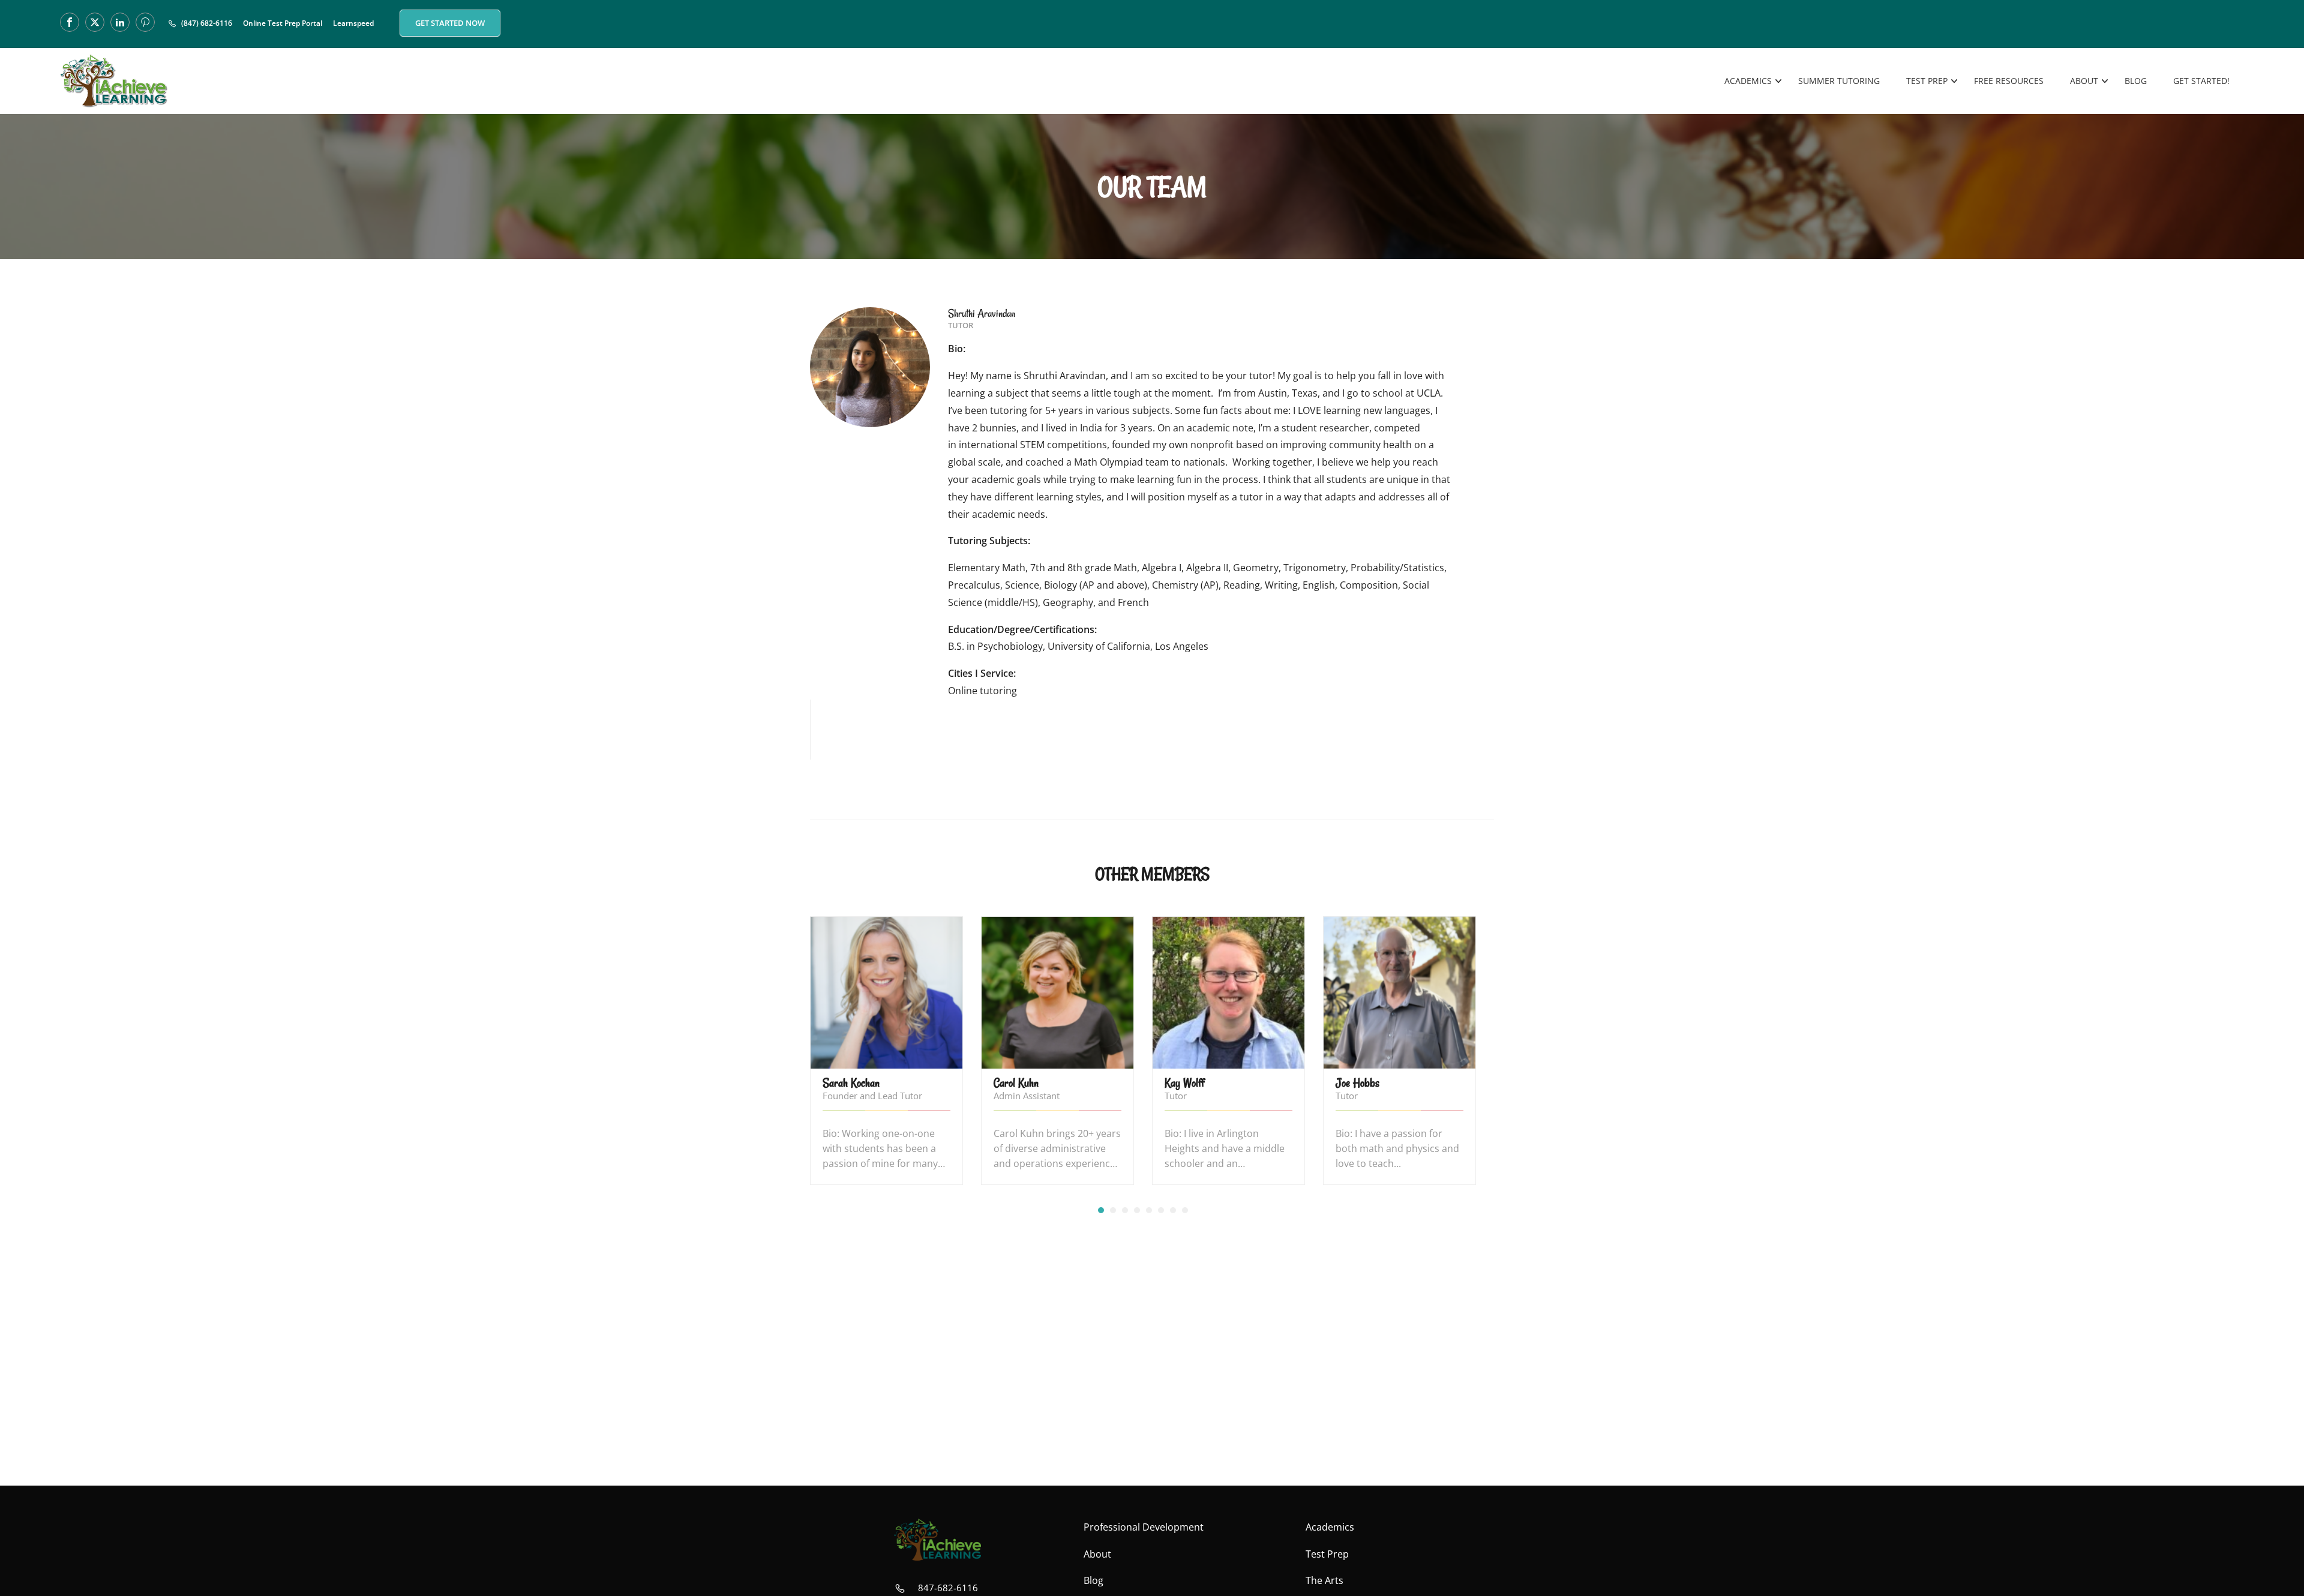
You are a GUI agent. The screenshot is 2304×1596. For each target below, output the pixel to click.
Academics (1748, 81)
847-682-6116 (948, 1588)
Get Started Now (450, 23)
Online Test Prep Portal (283, 23)
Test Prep (1927, 81)
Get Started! (2201, 81)
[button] (1101, 1210)
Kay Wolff (1184, 1083)
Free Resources (2009, 81)
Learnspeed (353, 23)
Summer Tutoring (1839, 81)
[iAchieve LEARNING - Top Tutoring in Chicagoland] (114, 81)
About (2084, 81)
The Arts (1324, 1580)
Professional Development (1144, 1527)
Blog (2136, 81)
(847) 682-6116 (207, 23)
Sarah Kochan (851, 1083)
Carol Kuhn (1016, 1083)
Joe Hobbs (1357, 1083)
